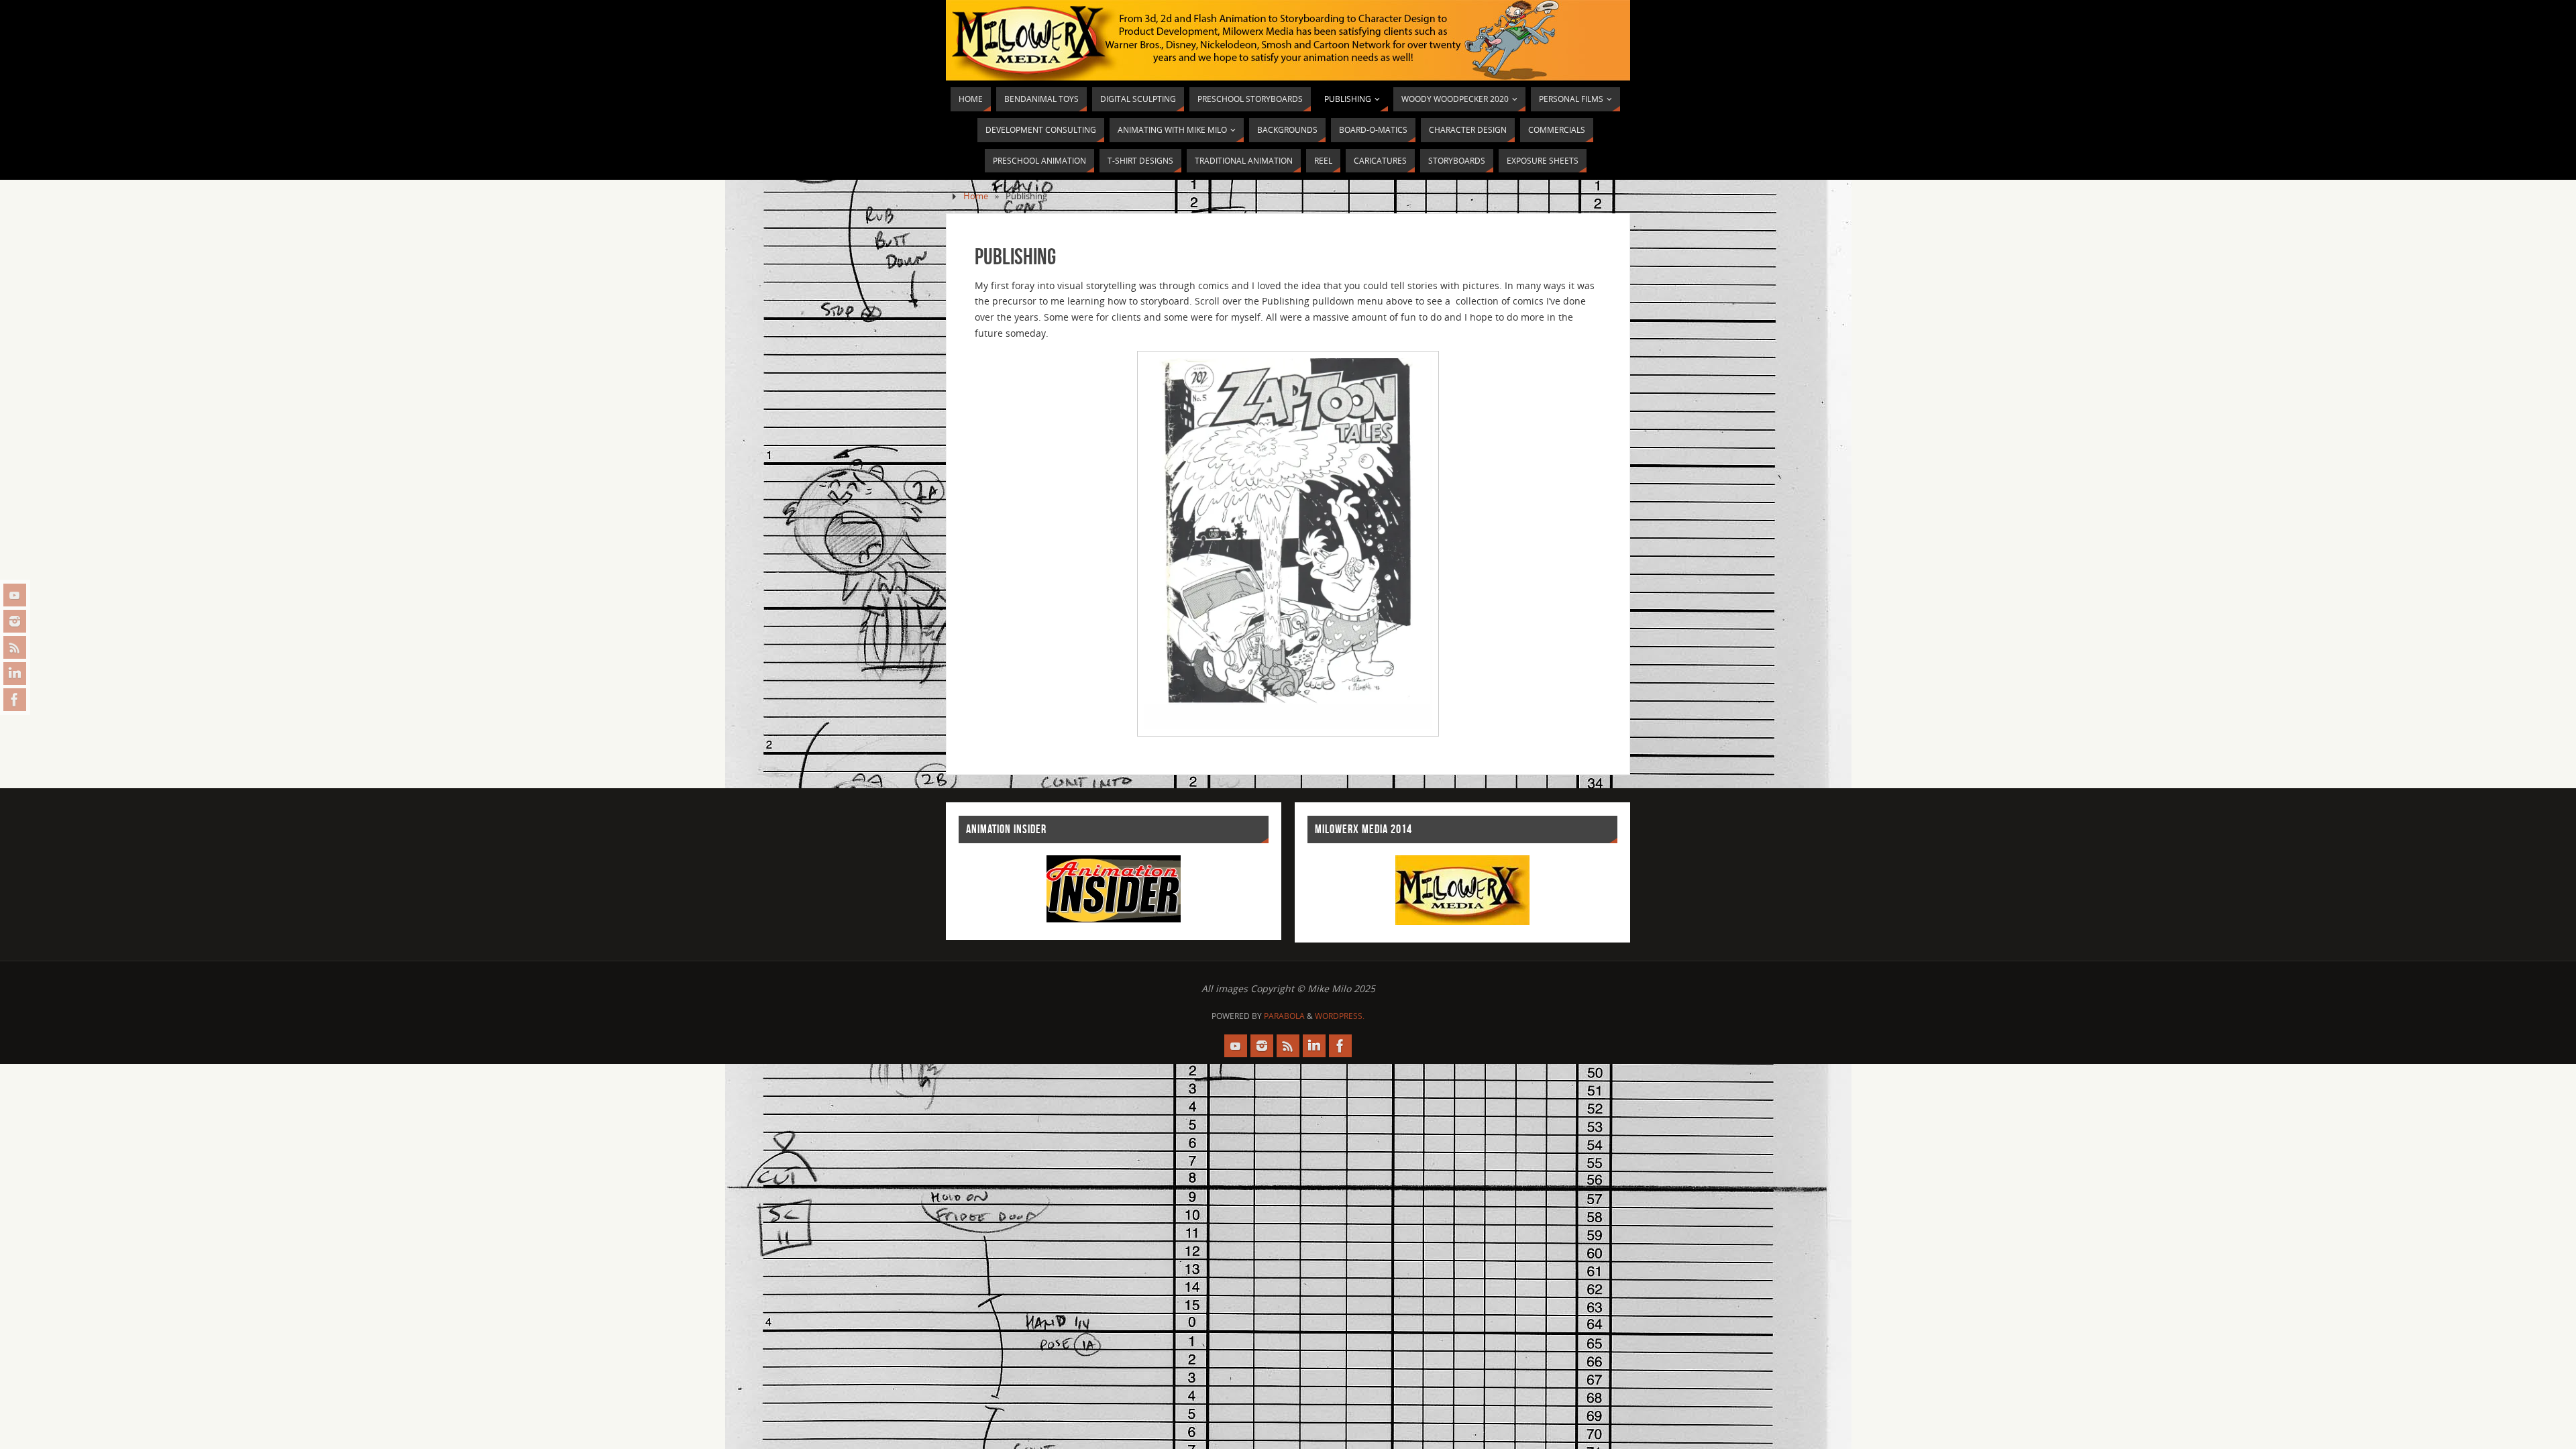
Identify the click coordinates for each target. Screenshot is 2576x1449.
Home (976, 196)
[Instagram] (15, 621)
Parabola (1284, 1016)
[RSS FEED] (15, 647)
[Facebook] (15, 700)
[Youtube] (15, 595)
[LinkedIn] (15, 674)
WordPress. (1340, 1016)
